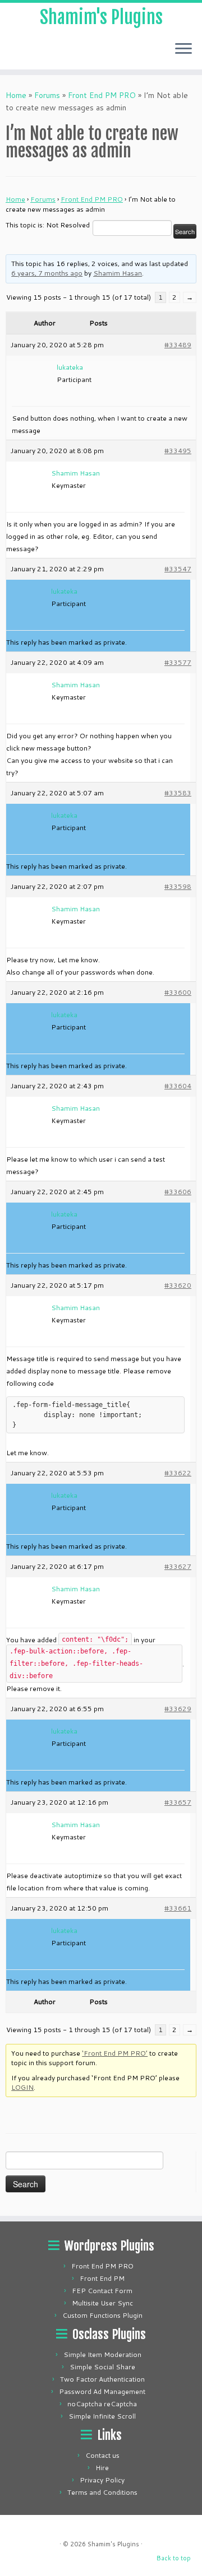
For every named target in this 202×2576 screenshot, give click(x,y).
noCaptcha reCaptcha (102, 2404)
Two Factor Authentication (102, 2379)
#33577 (178, 662)
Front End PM (102, 2278)
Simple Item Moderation (102, 2354)
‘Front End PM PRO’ (115, 2053)
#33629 (178, 1709)
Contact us (102, 2455)
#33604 (178, 1086)
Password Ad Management (102, 2391)
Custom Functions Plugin (102, 2315)
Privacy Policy (102, 2480)
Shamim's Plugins (101, 17)
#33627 (178, 1566)
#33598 (178, 886)
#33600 (178, 992)
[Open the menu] (183, 49)
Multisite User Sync (102, 2303)
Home (16, 95)
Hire (102, 2468)
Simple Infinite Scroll (102, 2416)
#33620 (178, 1285)
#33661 (178, 1908)
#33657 (178, 1802)
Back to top (174, 2558)
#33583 (178, 793)
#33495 (178, 451)
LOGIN (22, 2087)
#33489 (178, 345)
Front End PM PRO (102, 95)
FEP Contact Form (102, 2291)
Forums (47, 95)
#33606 (178, 1192)
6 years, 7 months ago (47, 273)
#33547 (178, 569)
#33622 (178, 1473)
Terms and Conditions (102, 2492)
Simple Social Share (102, 2367)
